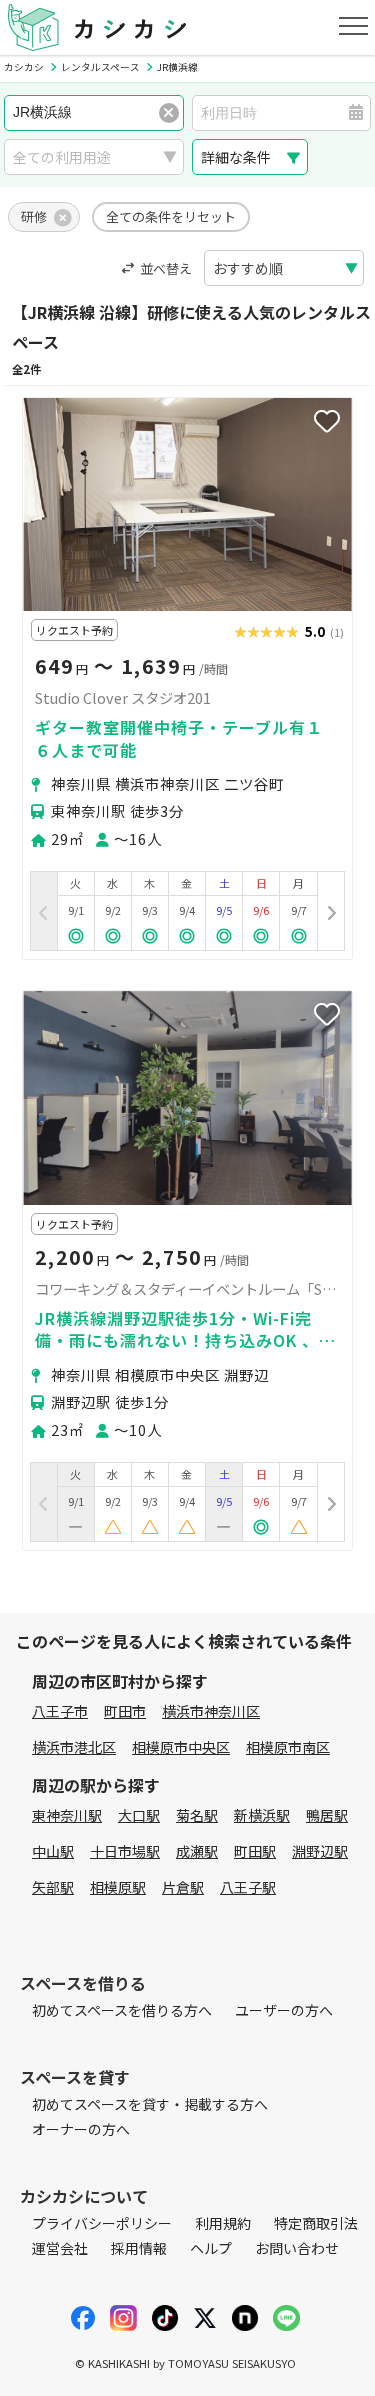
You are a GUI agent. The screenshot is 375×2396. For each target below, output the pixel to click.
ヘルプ (211, 2248)
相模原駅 (118, 1887)
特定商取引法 (316, 2223)
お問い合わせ (297, 2248)
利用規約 (223, 2223)
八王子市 (60, 1711)
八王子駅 (248, 1887)
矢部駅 (53, 1887)
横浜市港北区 (74, 1747)
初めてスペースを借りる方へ (122, 2010)
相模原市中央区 (181, 1747)
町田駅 (255, 1851)
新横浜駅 (262, 1815)
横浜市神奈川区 (211, 1711)
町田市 (125, 1711)
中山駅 (53, 1851)
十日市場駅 (125, 1851)
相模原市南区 (288, 1747)
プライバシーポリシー (102, 2223)
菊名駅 (197, 1815)
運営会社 (60, 2248)
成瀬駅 (197, 1851)
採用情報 (139, 2248)
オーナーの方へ (81, 2129)
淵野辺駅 (320, 1851)
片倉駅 (183, 1887)
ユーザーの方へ (284, 2010)
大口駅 (139, 1815)
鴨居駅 (327, 1815)
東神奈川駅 (67, 1815)
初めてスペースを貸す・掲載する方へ (150, 2104)
